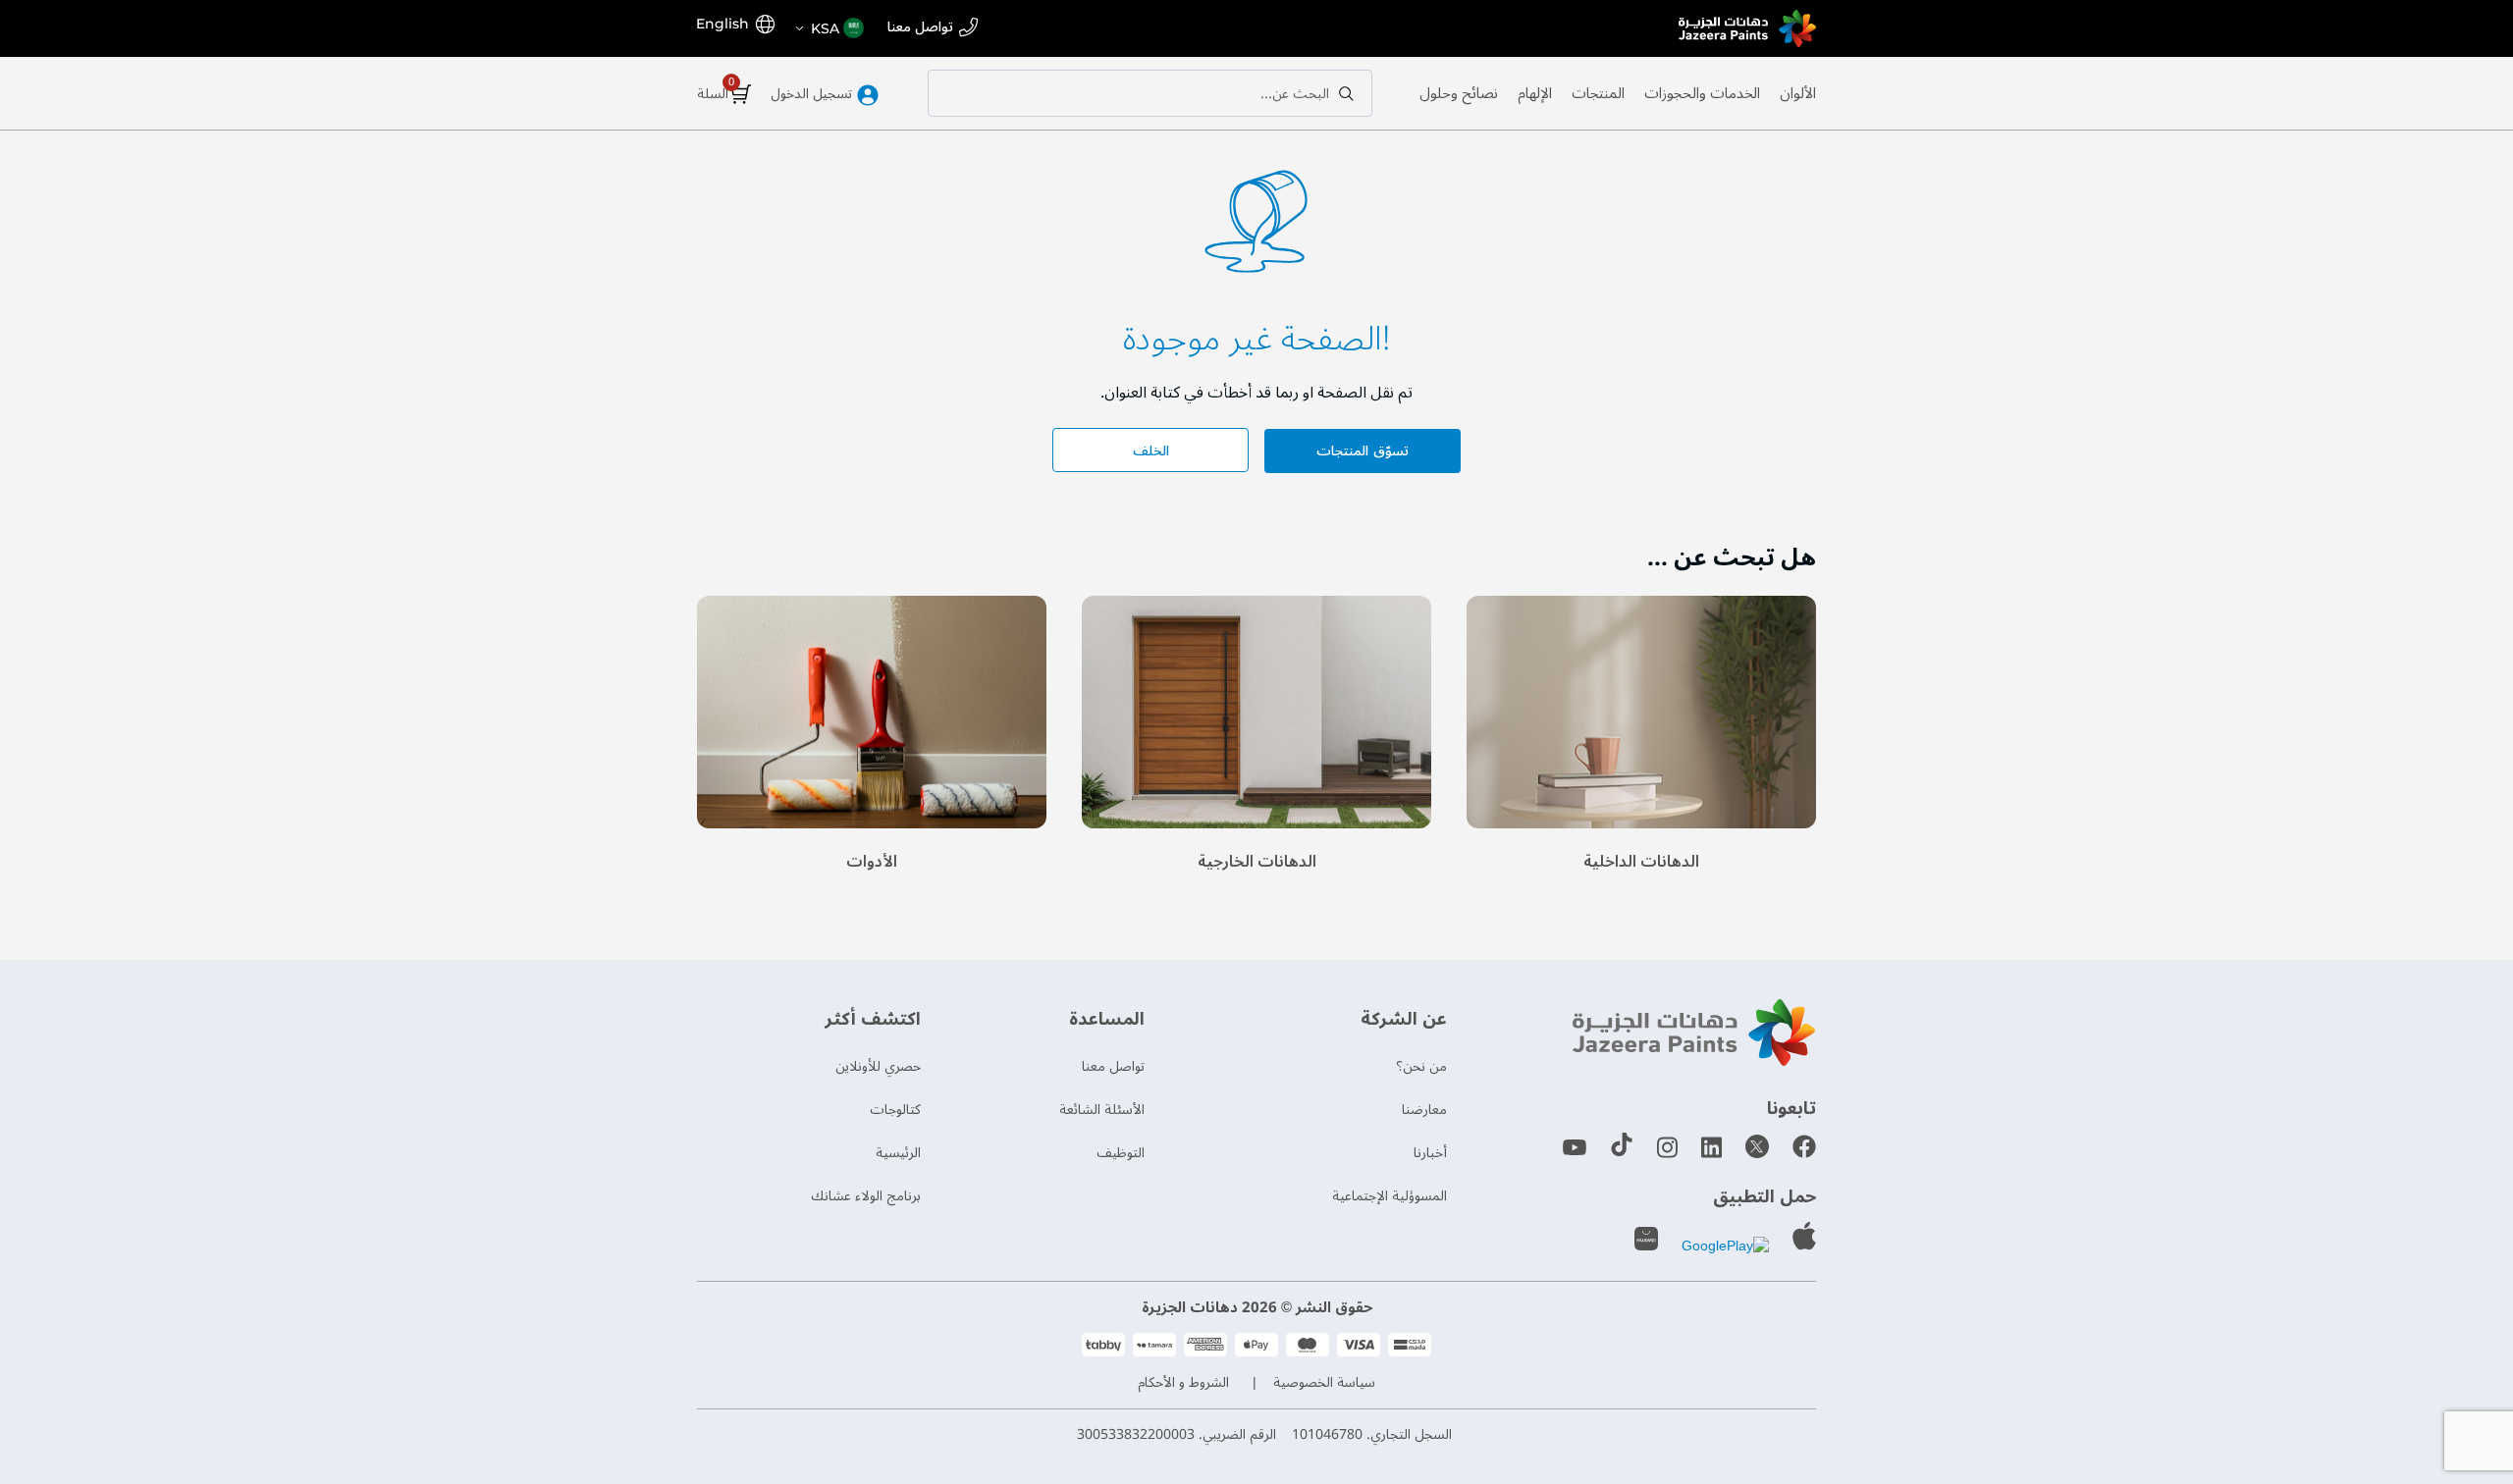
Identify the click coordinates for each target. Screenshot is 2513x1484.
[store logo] (1747, 28)
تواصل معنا (920, 28)
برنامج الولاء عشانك (866, 1196)
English (722, 24)
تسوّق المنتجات (1362, 451)
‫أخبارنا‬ (1430, 1153)
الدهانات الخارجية (1257, 862)
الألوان (1798, 93)
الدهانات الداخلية (1641, 862)
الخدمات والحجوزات (1702, 93)
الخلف (1151, 451)
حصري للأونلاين (878, 1066)
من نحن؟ (1421, 1066)
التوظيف (1121, 1153)
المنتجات (1598, 93)
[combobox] (1150, 93)
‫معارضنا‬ (1424, 1110)
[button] (829, 28)
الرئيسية (898, 1153)
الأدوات (872, 862)
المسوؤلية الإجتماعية (1390, 1196)
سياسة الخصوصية (1324, 1382)
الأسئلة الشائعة (1102, 1110)
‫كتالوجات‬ (895, 1110)
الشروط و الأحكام (1183, 1382)
